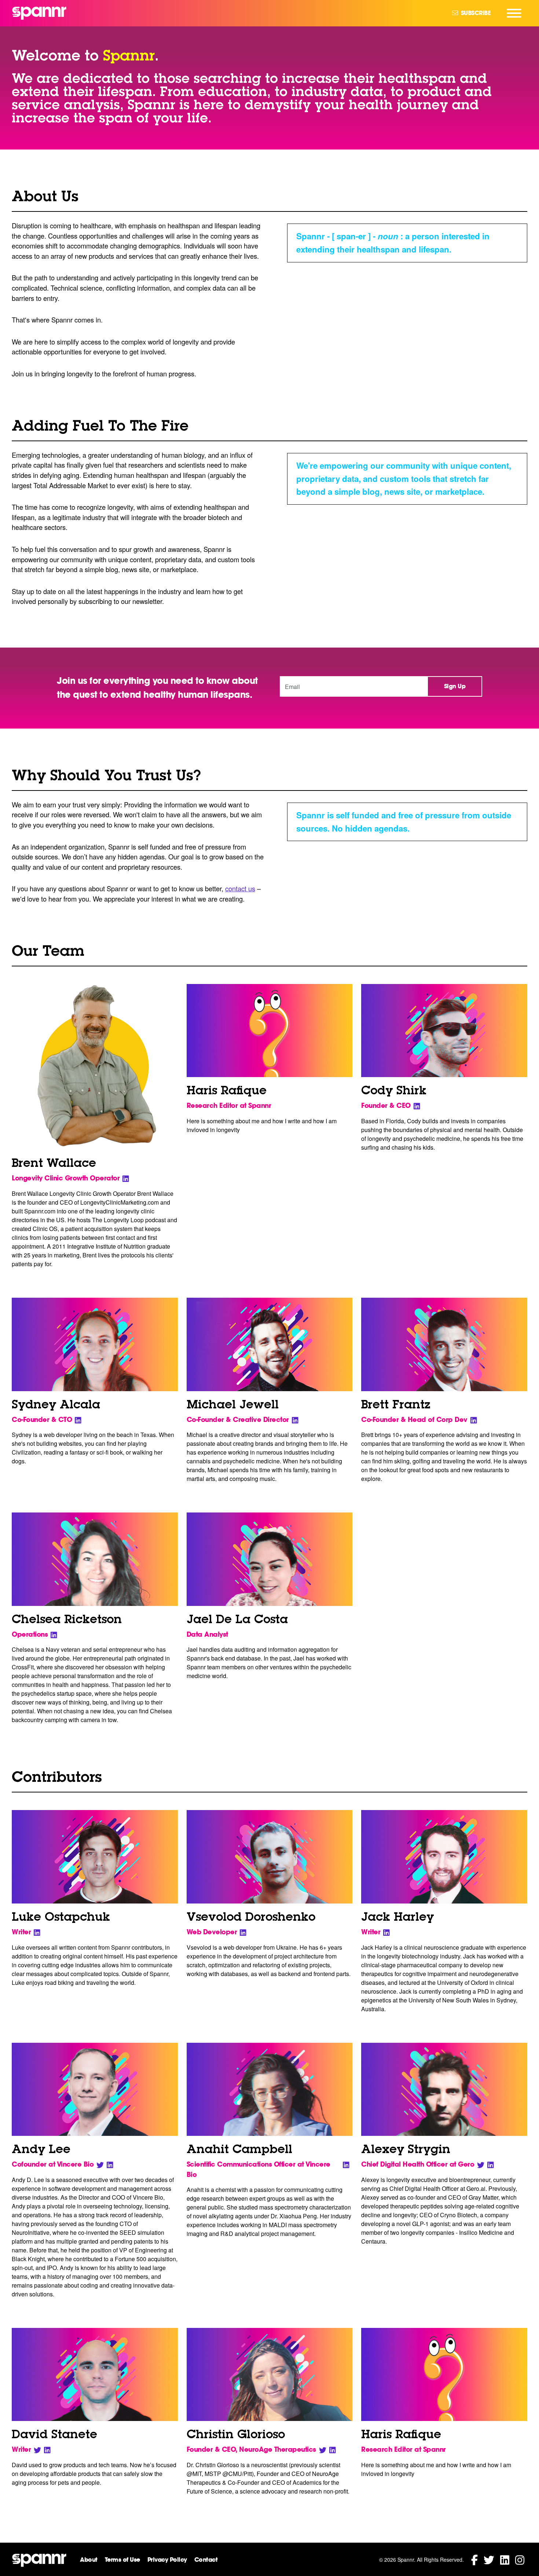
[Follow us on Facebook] (474, 2559)
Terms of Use (122, 2560)
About (89, 2560)
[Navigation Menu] (514, 13)
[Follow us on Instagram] (520, 2559)
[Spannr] (39, 13)
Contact (206, 2560)
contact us (240, 888)
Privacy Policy (167, 2560)
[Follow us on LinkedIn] (505, 2559)
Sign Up (455, 686)
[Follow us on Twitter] (489, 2559)
